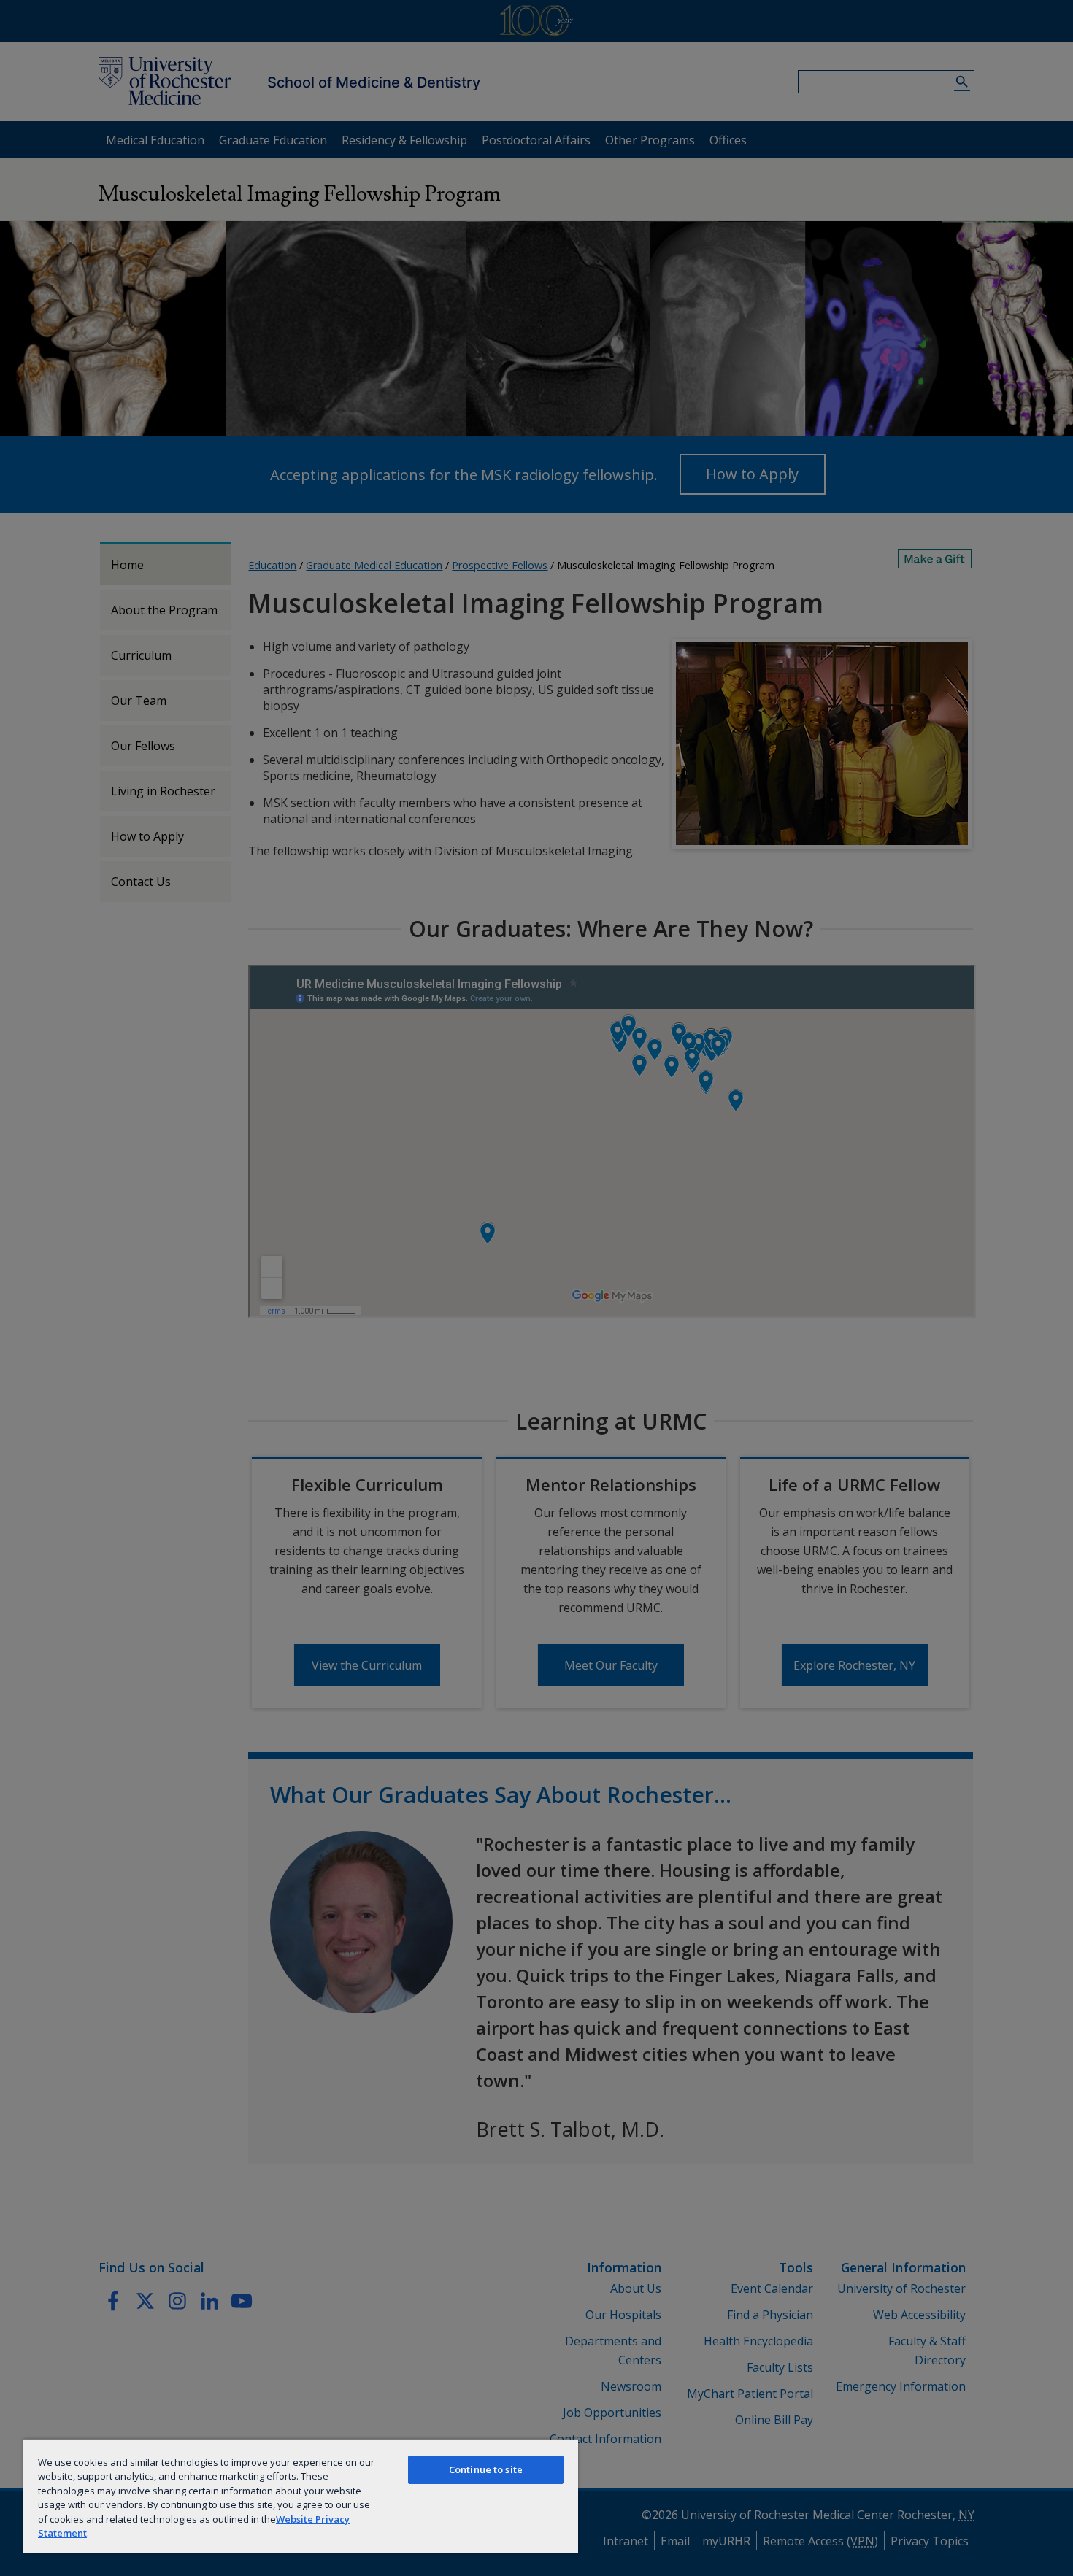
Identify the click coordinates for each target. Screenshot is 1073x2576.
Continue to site (486, 2469)
